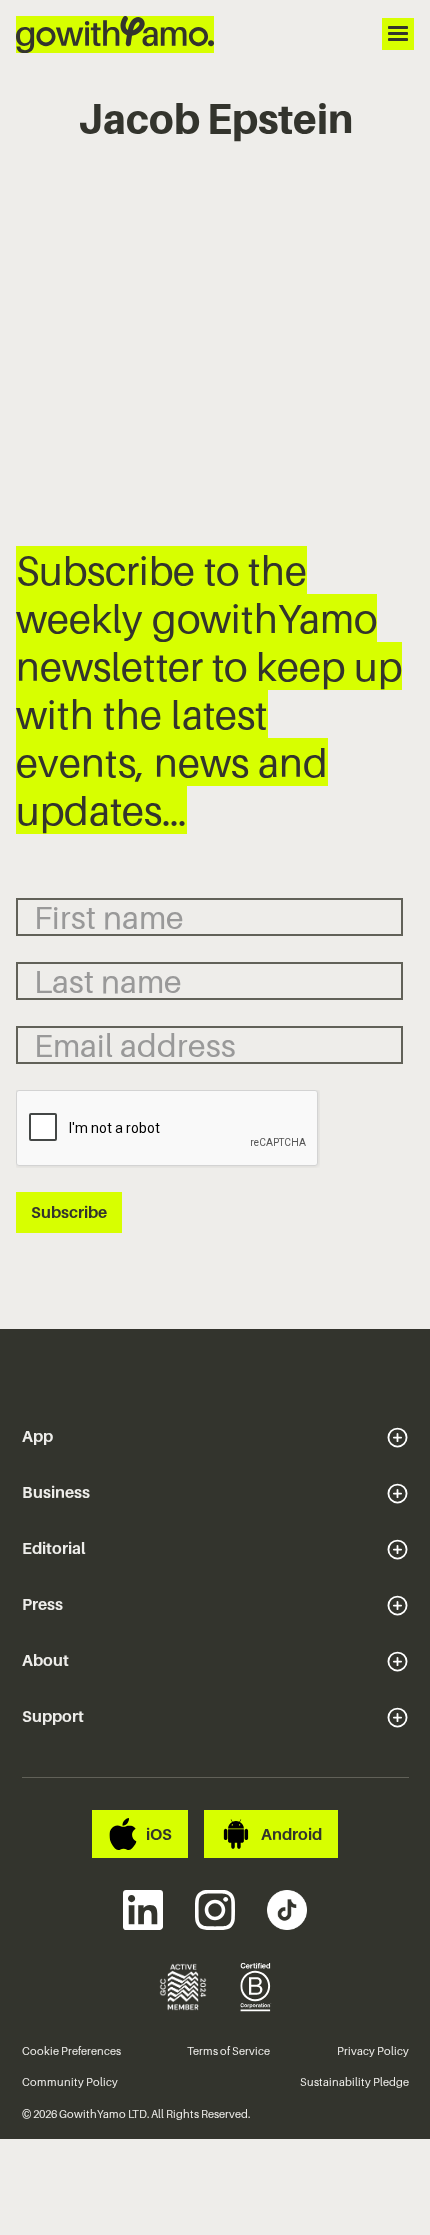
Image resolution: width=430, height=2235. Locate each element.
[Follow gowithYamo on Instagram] (215, 1910)
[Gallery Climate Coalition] (183, 1987)
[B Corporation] (256, 1987)
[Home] (115, 34)
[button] (215, 1437)
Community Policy (70, 2082)
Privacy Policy (373, 2051)
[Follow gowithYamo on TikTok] (287, 1910)
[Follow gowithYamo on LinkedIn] (143, 1910)
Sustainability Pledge (354, 2082)
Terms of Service (228, 2051)
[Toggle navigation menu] (398, 34)
